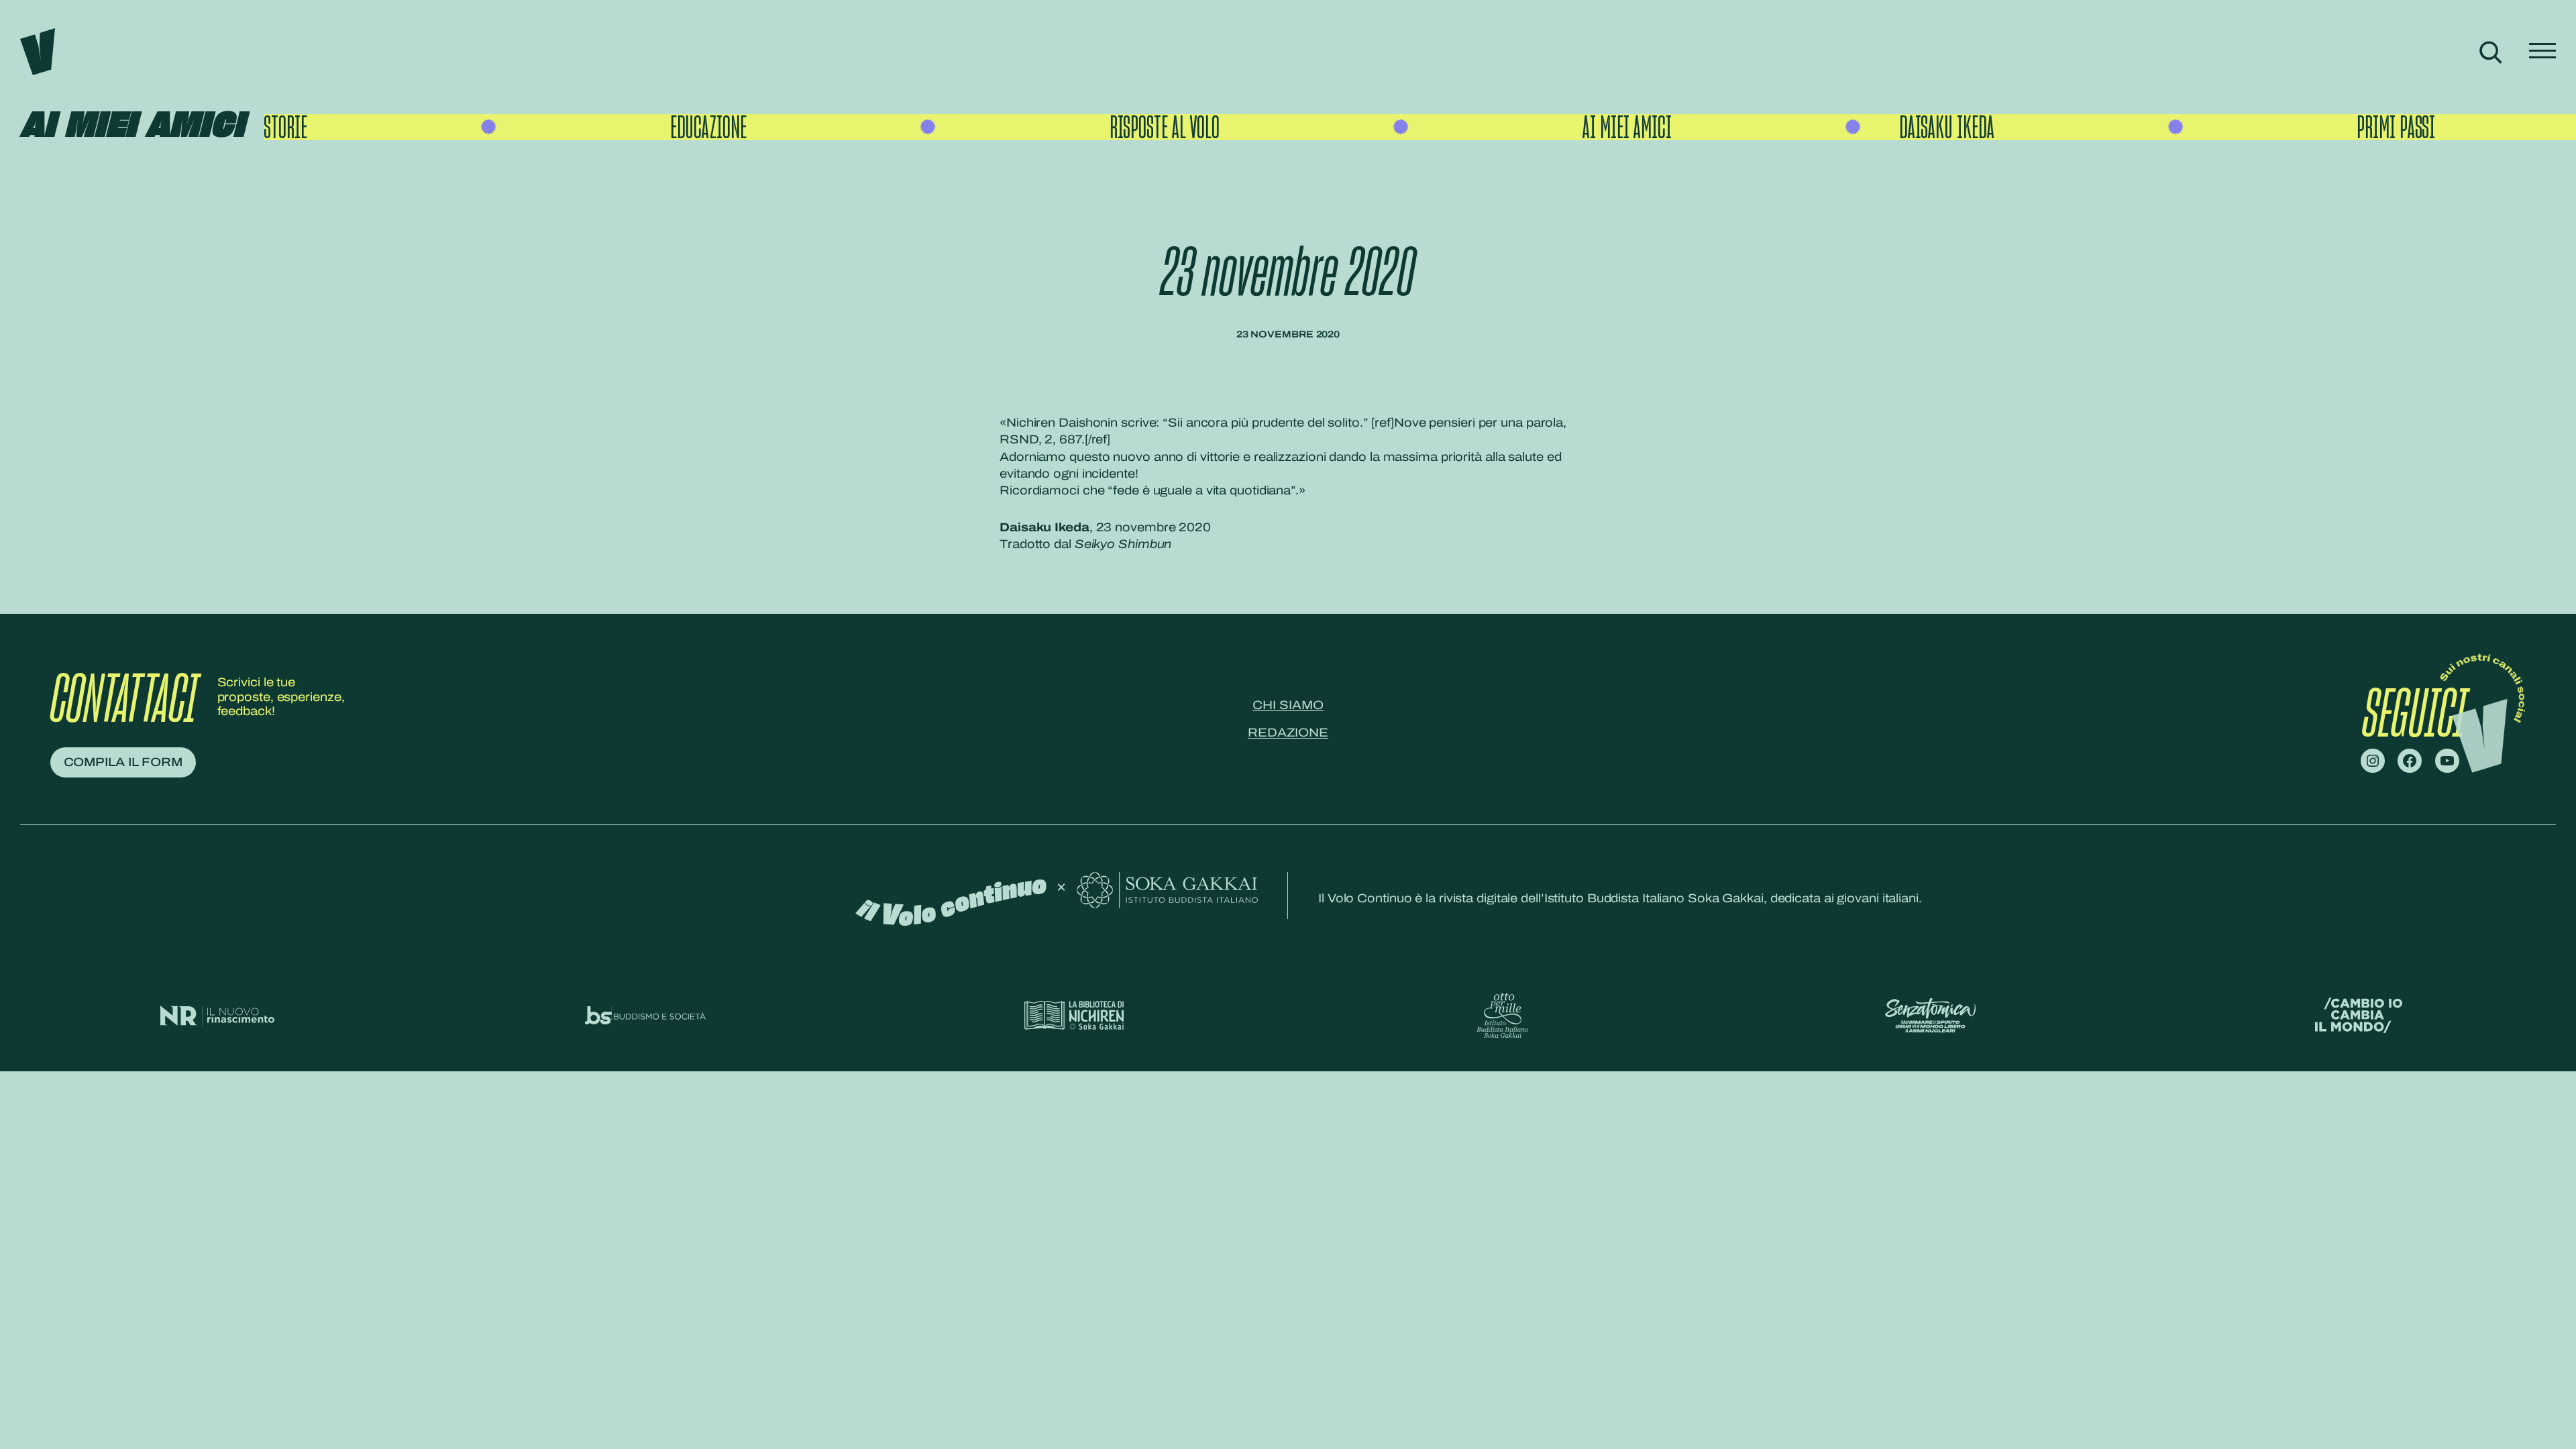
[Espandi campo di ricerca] (2490, 52)
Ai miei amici (132, 126)
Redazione (1288, 733)
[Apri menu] (2542, 52)
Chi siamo (1288, 705)
